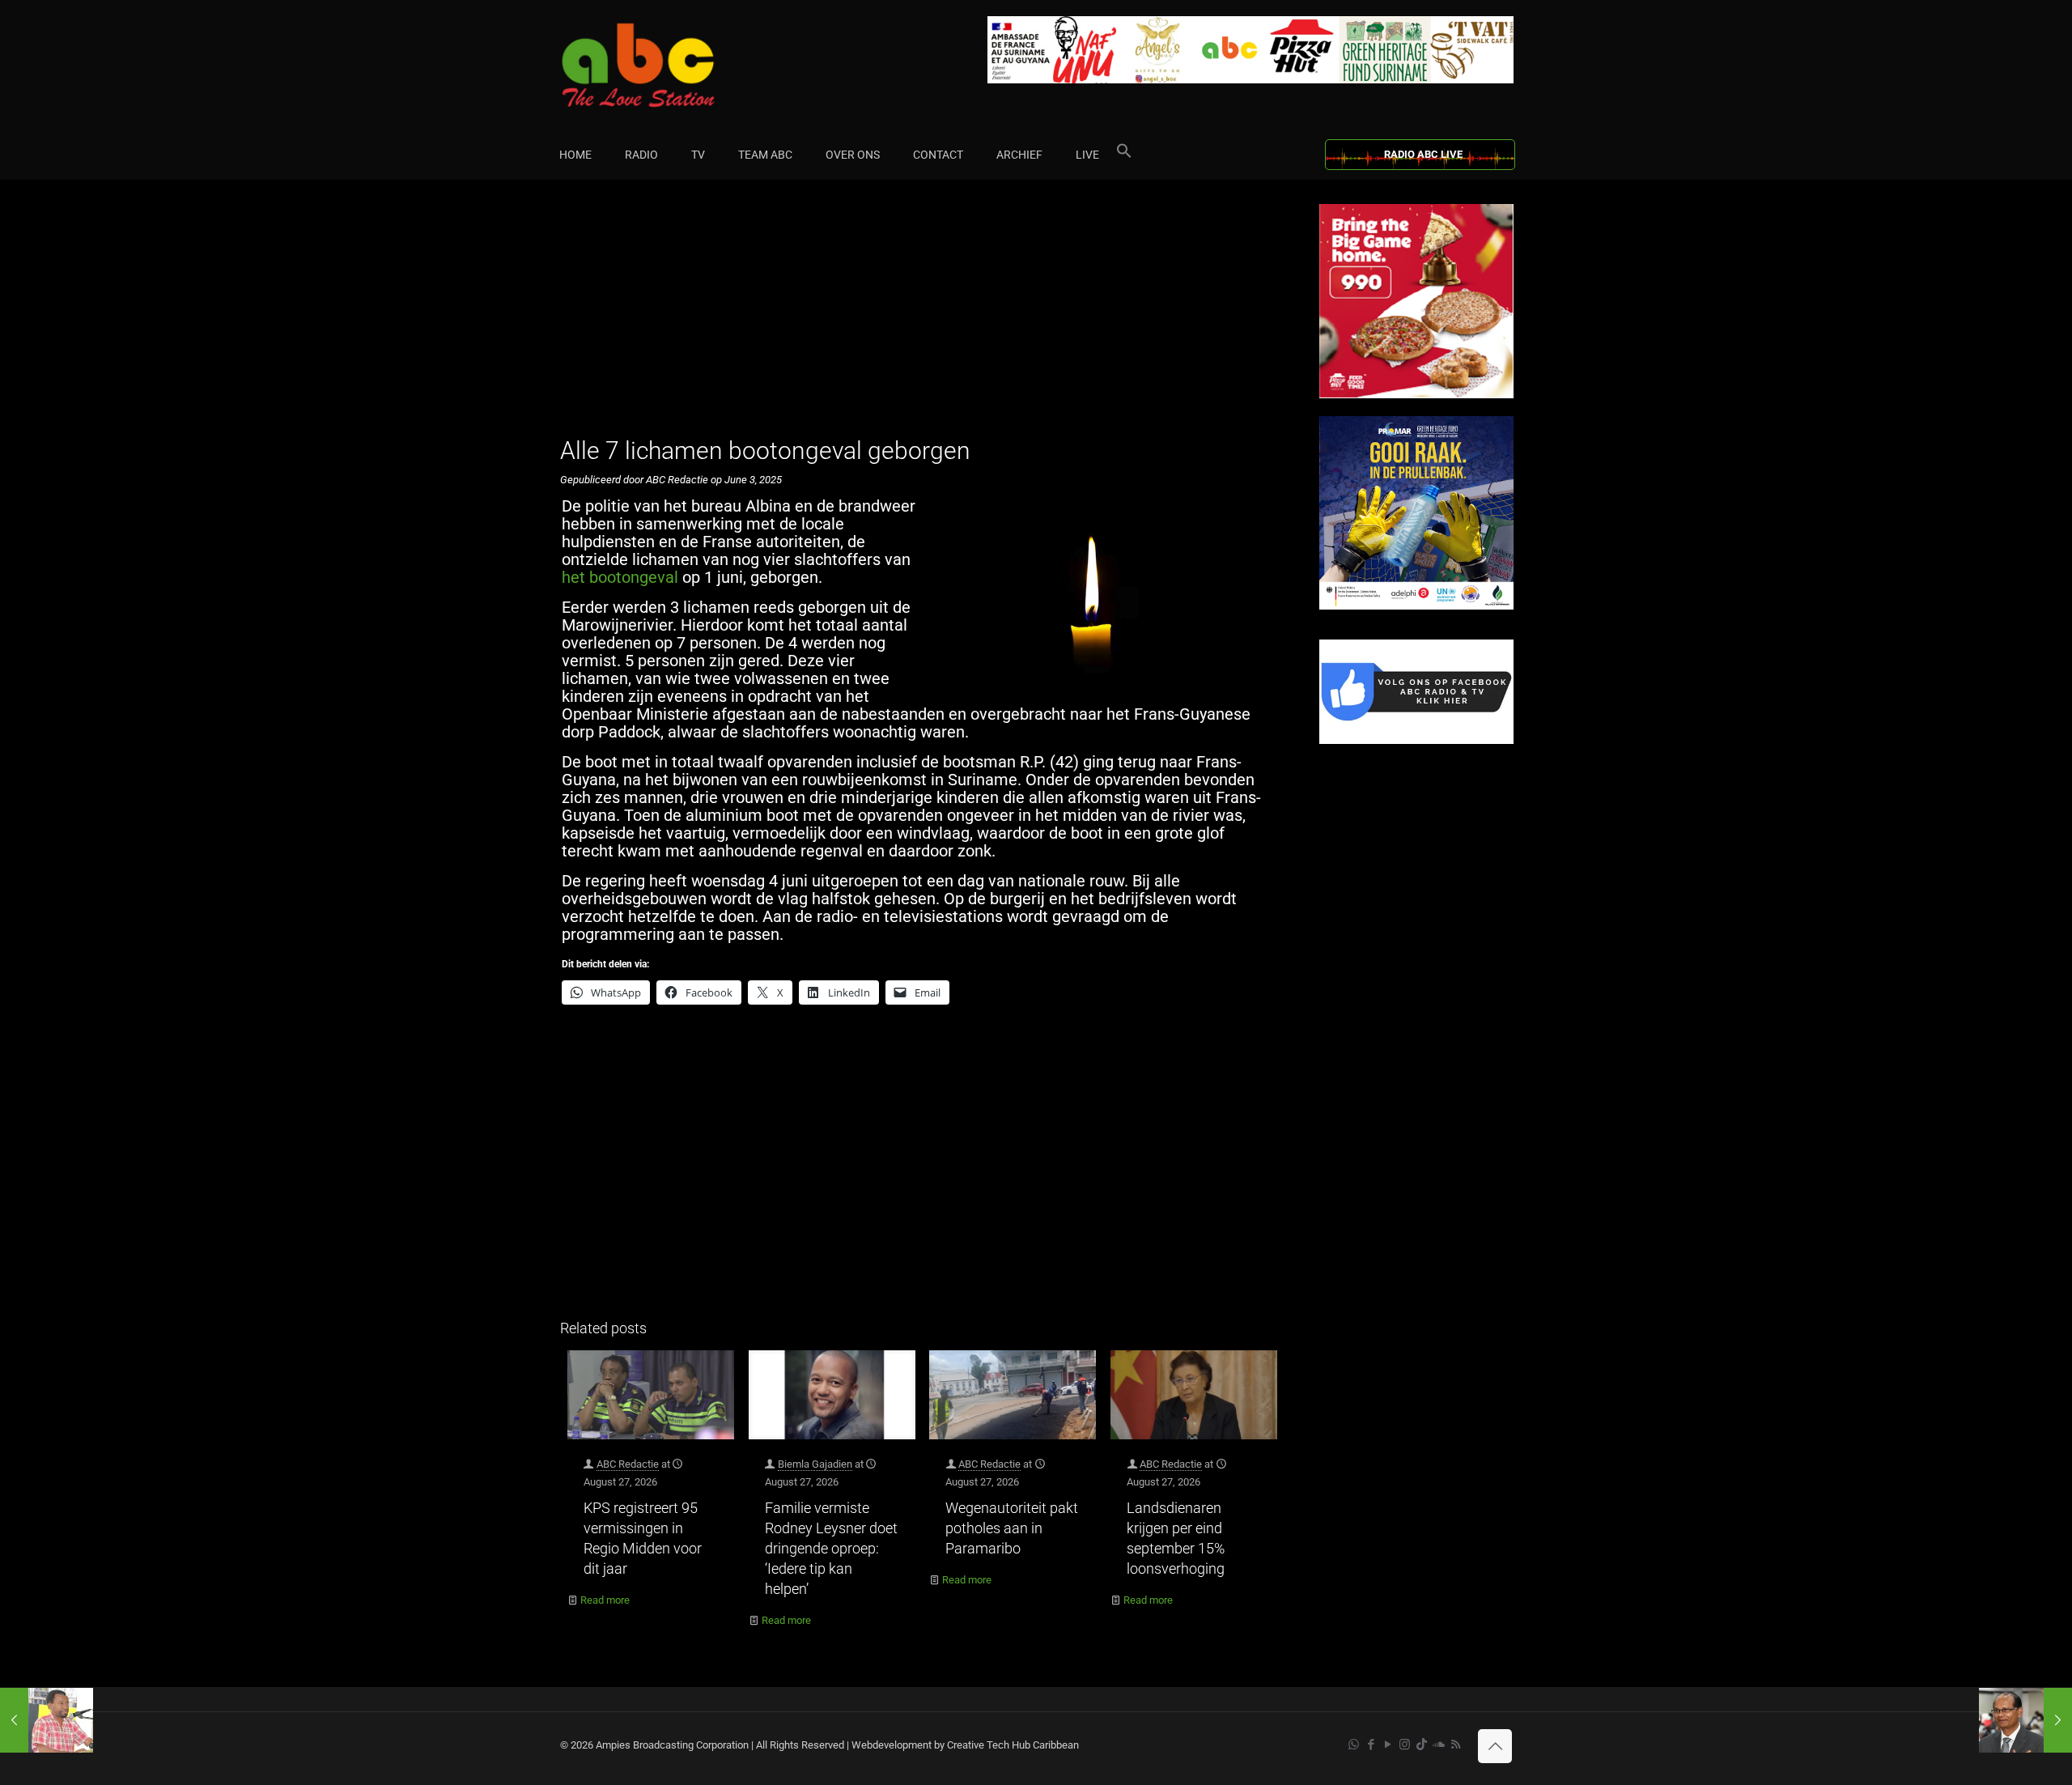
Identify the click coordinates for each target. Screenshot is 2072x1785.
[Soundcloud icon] (1439, 1745)
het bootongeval (620, 577)
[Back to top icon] (1495, 1746)
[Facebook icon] (1371, 1745)
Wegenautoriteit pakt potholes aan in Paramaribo (1012, 1528)
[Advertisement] (922, 317)
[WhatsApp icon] (1354, 1745)
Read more (605, 1600)
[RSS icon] (1456, 1745)
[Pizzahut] (1416, 395)
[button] (1124, 155)
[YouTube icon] (1388, 1745)
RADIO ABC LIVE (1423, 154)
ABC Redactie (628, 1464)
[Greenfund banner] (1416, 606)
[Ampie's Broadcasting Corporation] (669, 65)
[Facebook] (1416, 740)
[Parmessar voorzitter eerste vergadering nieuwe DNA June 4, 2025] (2025, 1720)
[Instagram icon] (1405, 1745)
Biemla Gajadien (815, 1464)
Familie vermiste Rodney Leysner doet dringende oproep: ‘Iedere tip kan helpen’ (831, 1548)
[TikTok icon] (1422, 1745)
